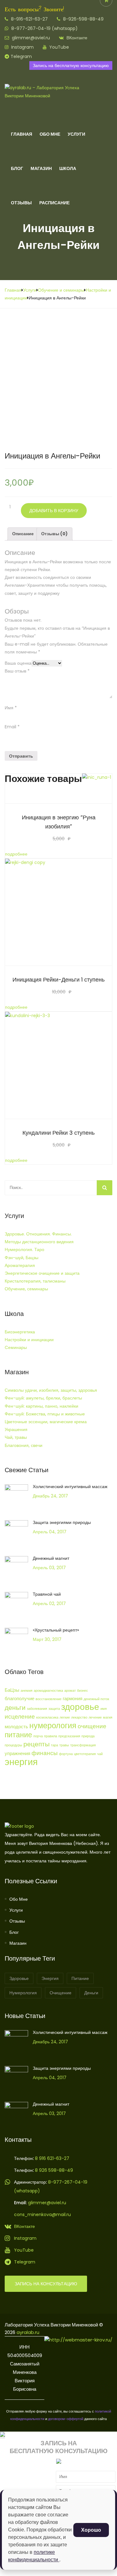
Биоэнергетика (20, 1332)
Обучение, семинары (26, 1289)
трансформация (83, 1745)
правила (51, 1736)
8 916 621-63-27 (51, 2158)
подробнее (16, 854)
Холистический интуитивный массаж (70, 1487)
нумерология (53, 1725)
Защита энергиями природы (62, 1522)
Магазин (41, 168)
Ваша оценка (18, 663)
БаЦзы (12, 1690)
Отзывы (21, 203)
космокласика (47, 1717)
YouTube (58, 47)
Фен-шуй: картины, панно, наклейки (41, 1406)
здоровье (80, 1707)
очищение (92, 1726)
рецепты (37, 1744)
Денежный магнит (51, 1558)
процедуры (13, 1745)
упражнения (17, 1753)
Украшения (16, 1429)
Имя (11, 708)
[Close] (2, 2435)
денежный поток (96, 1699)
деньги (15, 1708)
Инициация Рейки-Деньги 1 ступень (58, 980)
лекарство (79, 1717)
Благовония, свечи (24, 1445)
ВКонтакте (76, 38)
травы (64, 1745)
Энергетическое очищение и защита (42, 1273)
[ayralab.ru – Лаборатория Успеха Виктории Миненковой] (48, 96)
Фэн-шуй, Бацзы (22, 1258)
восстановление (49, 1699)
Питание (80, 1978)
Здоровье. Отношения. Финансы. (38, 1234)
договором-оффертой (66, 2419)
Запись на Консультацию (46, 2284)
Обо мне (19, 1899)
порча (38, 1736)
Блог (17, 168)
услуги (16, 1910)
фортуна (66, 1754)
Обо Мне (50, 134)
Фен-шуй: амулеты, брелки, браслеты (43, 1398)
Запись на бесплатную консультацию (71, 65)
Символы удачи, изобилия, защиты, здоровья (51, 1390)
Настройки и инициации (29, 1340)
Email (12, 727)
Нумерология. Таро (24, 1249)
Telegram (21, 56)
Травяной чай (47, 1594)
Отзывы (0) (54, 534)
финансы (45, 1753)
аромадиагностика (48, 1691)
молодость (16, 1727)
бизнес (83, 1691)
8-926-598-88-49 (83, 19)
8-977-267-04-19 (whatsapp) (44, 28)
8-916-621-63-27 (29, 19)
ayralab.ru (28, 2332)
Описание (23, 534)
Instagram (22, 47)
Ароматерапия (20, 1265)
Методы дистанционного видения (39, 1242)
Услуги (76, 134)
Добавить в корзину (54, 511)
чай (100, 1754)
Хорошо (91, 2530)
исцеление (20, 1717)
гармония (73, 1698)
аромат (70, 1691)
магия (108, 1717)
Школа (68, 168)
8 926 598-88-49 (54, 2170)
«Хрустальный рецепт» (56, 1630)
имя (104, 1709)
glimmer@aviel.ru (30, 38)
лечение (95, 1717)
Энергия (50, 1978)
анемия (27, 1691)
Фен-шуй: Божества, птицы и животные (45, 1414)
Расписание (54, 203)
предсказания (69, 1736)
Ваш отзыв (17, 671)
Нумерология (23, 1993)
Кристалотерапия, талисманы (35, 1281)
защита (54, 1709)
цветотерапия (85, 1754)
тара (54, 1745)
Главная (22, 134)
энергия (21, 1762)
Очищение (61, 1993)
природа (88, 1736)
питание (18, 1735)
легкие (65, 1717)
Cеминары (16, 1347)
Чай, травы (16, 1437)
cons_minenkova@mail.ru (42, 2215)
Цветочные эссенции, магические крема (46, 1422)
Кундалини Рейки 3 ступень (58, 1133)
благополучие (19, 1698)
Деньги (91, 1993)
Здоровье (19, 1978)
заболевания (37, 1709)
